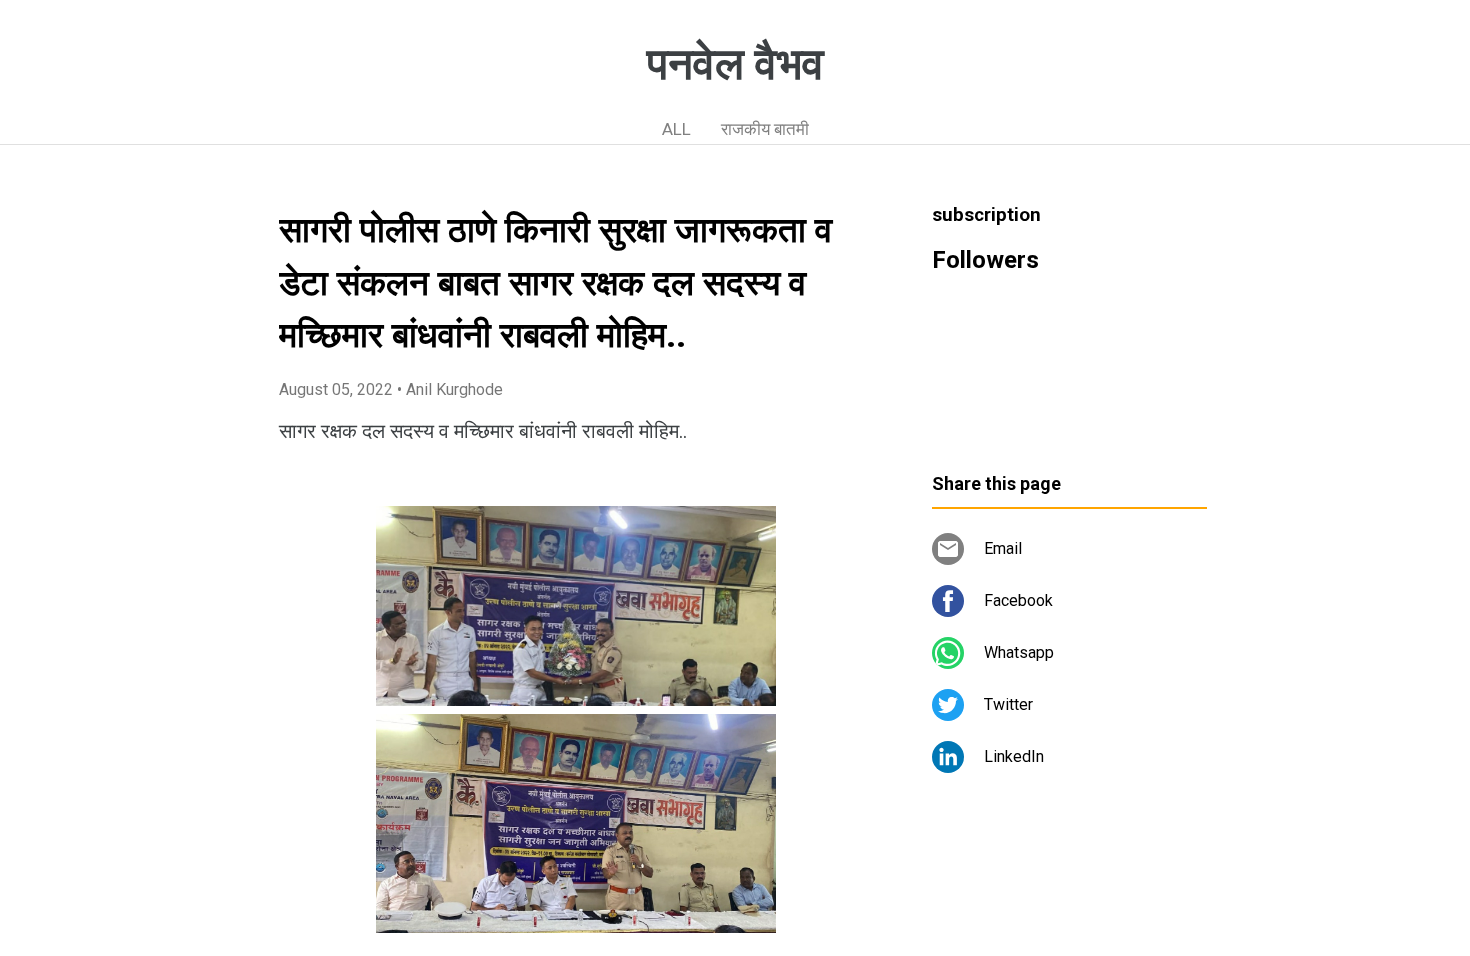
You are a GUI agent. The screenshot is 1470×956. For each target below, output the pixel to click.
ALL (676, 129)
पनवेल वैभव (735, 64)
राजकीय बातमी (765, 129)
